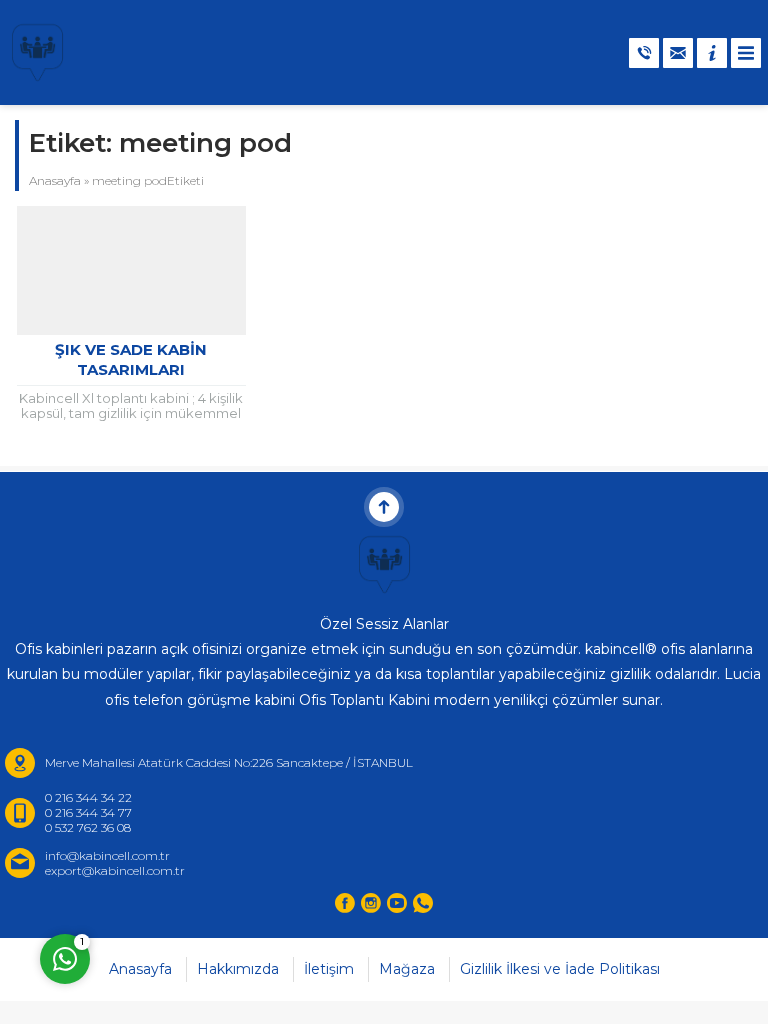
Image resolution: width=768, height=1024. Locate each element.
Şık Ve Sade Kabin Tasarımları (131, 359)
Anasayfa (55, 180)
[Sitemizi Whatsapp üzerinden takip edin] (423, 903)
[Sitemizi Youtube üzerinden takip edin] (397, 903)
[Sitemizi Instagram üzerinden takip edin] (371, 903)
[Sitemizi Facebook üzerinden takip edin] (345, 903)
